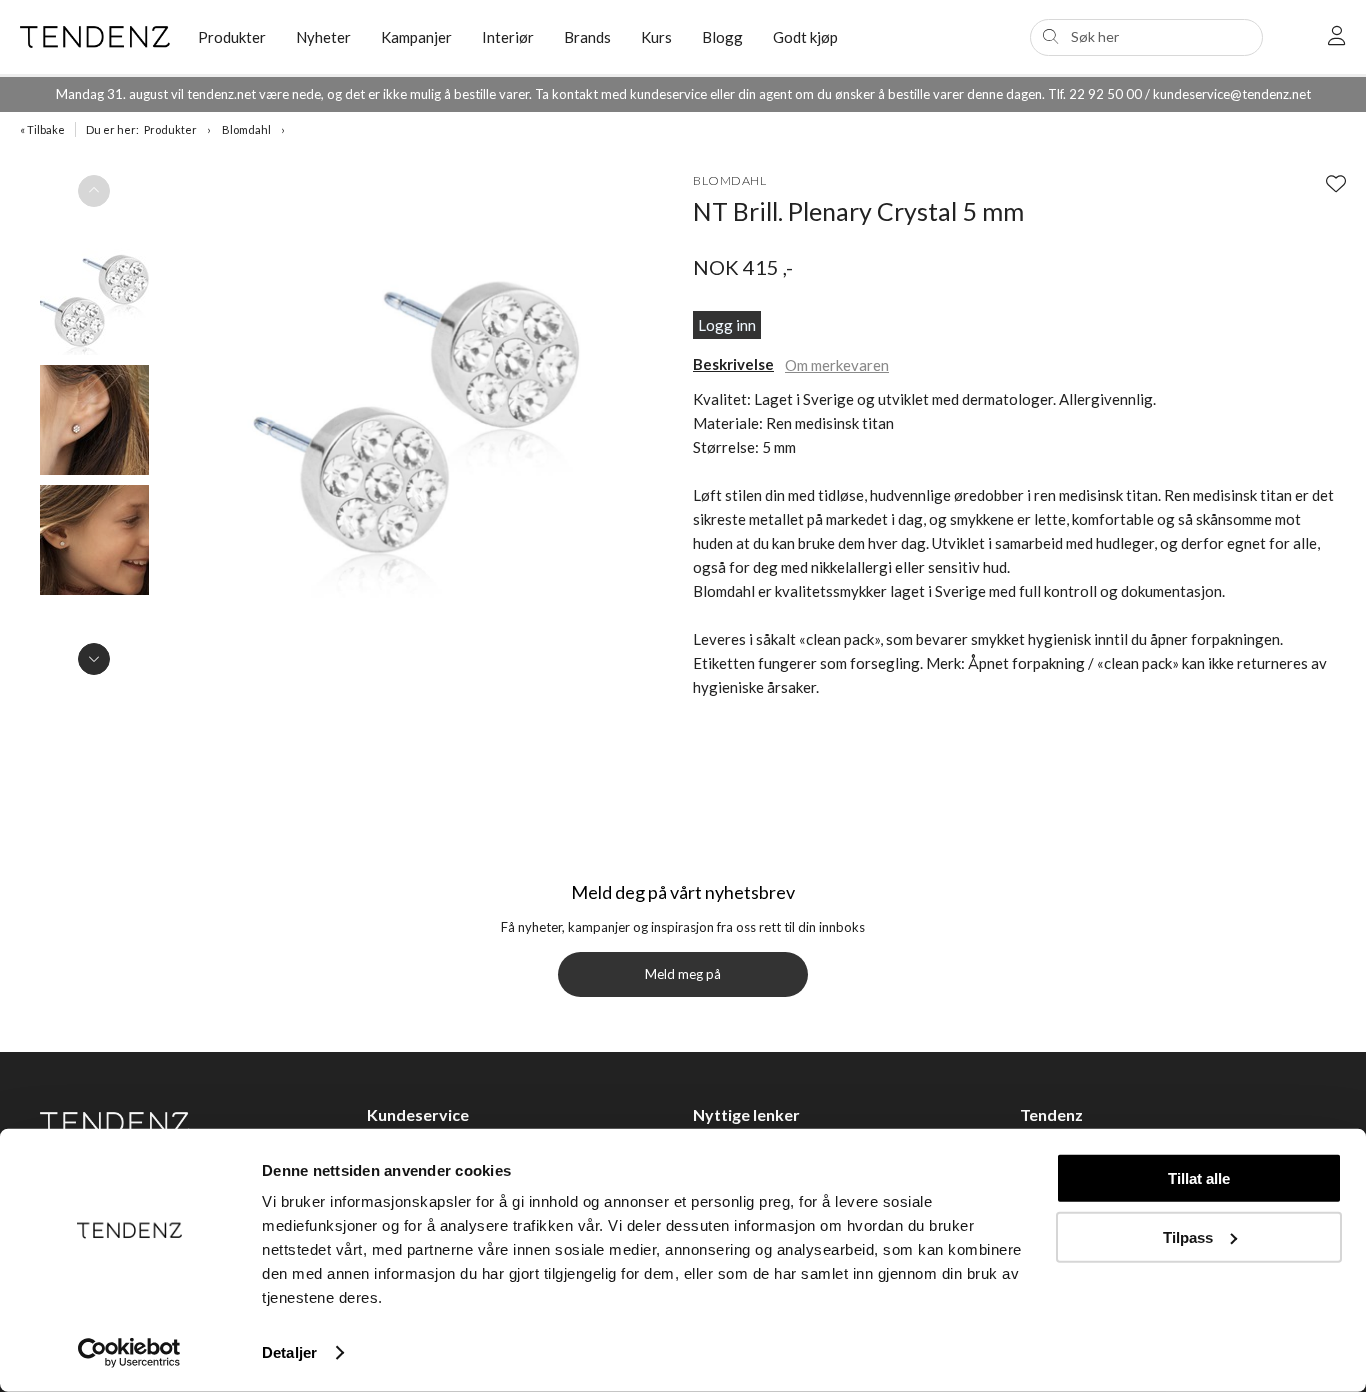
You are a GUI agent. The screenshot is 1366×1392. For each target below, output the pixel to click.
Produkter (170, 129)
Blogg (722, 37)
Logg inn (727, 325)
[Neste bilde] (94, 659)
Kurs (656, 37)
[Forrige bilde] (94, 191)
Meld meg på (683, 974)
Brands (587, 37)
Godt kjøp (805, 37)
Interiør (508, 37)
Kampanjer (416, 37)
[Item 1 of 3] (94, 425)
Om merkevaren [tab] (837, 365)
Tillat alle (1199, 1178)
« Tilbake (42, 129)
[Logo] (94, 37)
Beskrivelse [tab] (733, 364)
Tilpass (1188, 1236)
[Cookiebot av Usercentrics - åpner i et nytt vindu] (129, 1353)
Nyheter (323, 37)
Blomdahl (246, 129)
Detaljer (289, 1352)
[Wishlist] (1336, 183)
